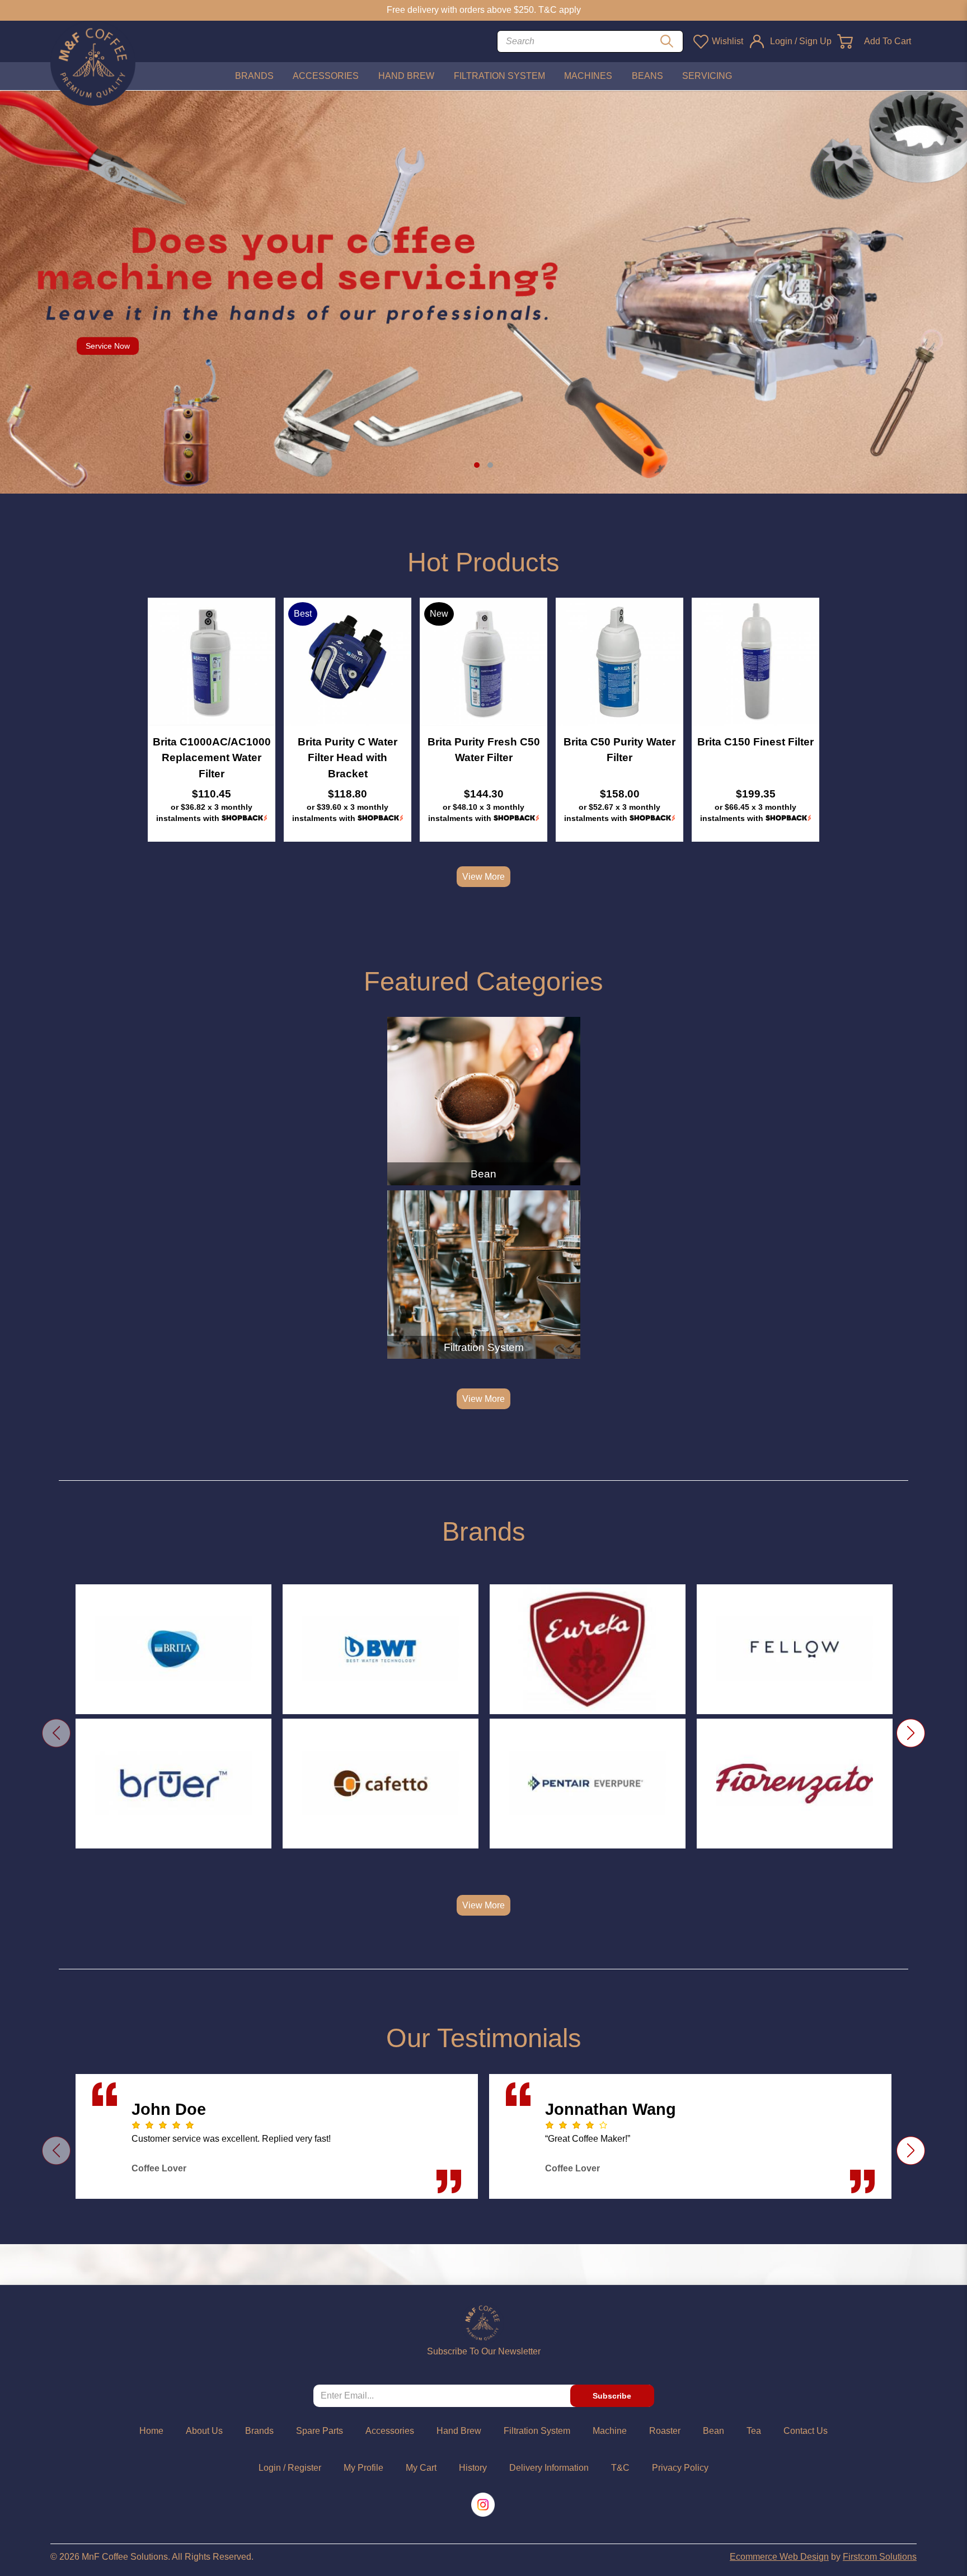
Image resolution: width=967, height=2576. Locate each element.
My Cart (421, 2468)
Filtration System (484, 1347)
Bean (483, 1174)
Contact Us (806, 2431)
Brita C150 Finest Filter (755, 742)
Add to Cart (212, 661)
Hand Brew (459, 2431)
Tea (754, 2431)
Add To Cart (888, 41)
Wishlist (727, 41)
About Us (204, 2431)
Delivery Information (549, 2468)
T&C (620, 2468)
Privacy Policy (680, 2468)
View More (483, 877)
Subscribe (612, 2396)
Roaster (665, 2431)
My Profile (363, 2468)
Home (151, 2431)
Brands (259, 2431)
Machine (610, 2431)
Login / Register (290, 2468)
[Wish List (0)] (700, 41)
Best (303, 614)
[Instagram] (484, 2505)
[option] (212, 720)
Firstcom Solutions (880, 2557)
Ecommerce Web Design (779, 2557)
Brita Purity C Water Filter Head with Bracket (348, 757)
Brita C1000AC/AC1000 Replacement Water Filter (212, 757)
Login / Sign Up (801, 41)
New (439, 614)
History (473, 2468)
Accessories (390, 2431)
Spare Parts (320, 2431)
